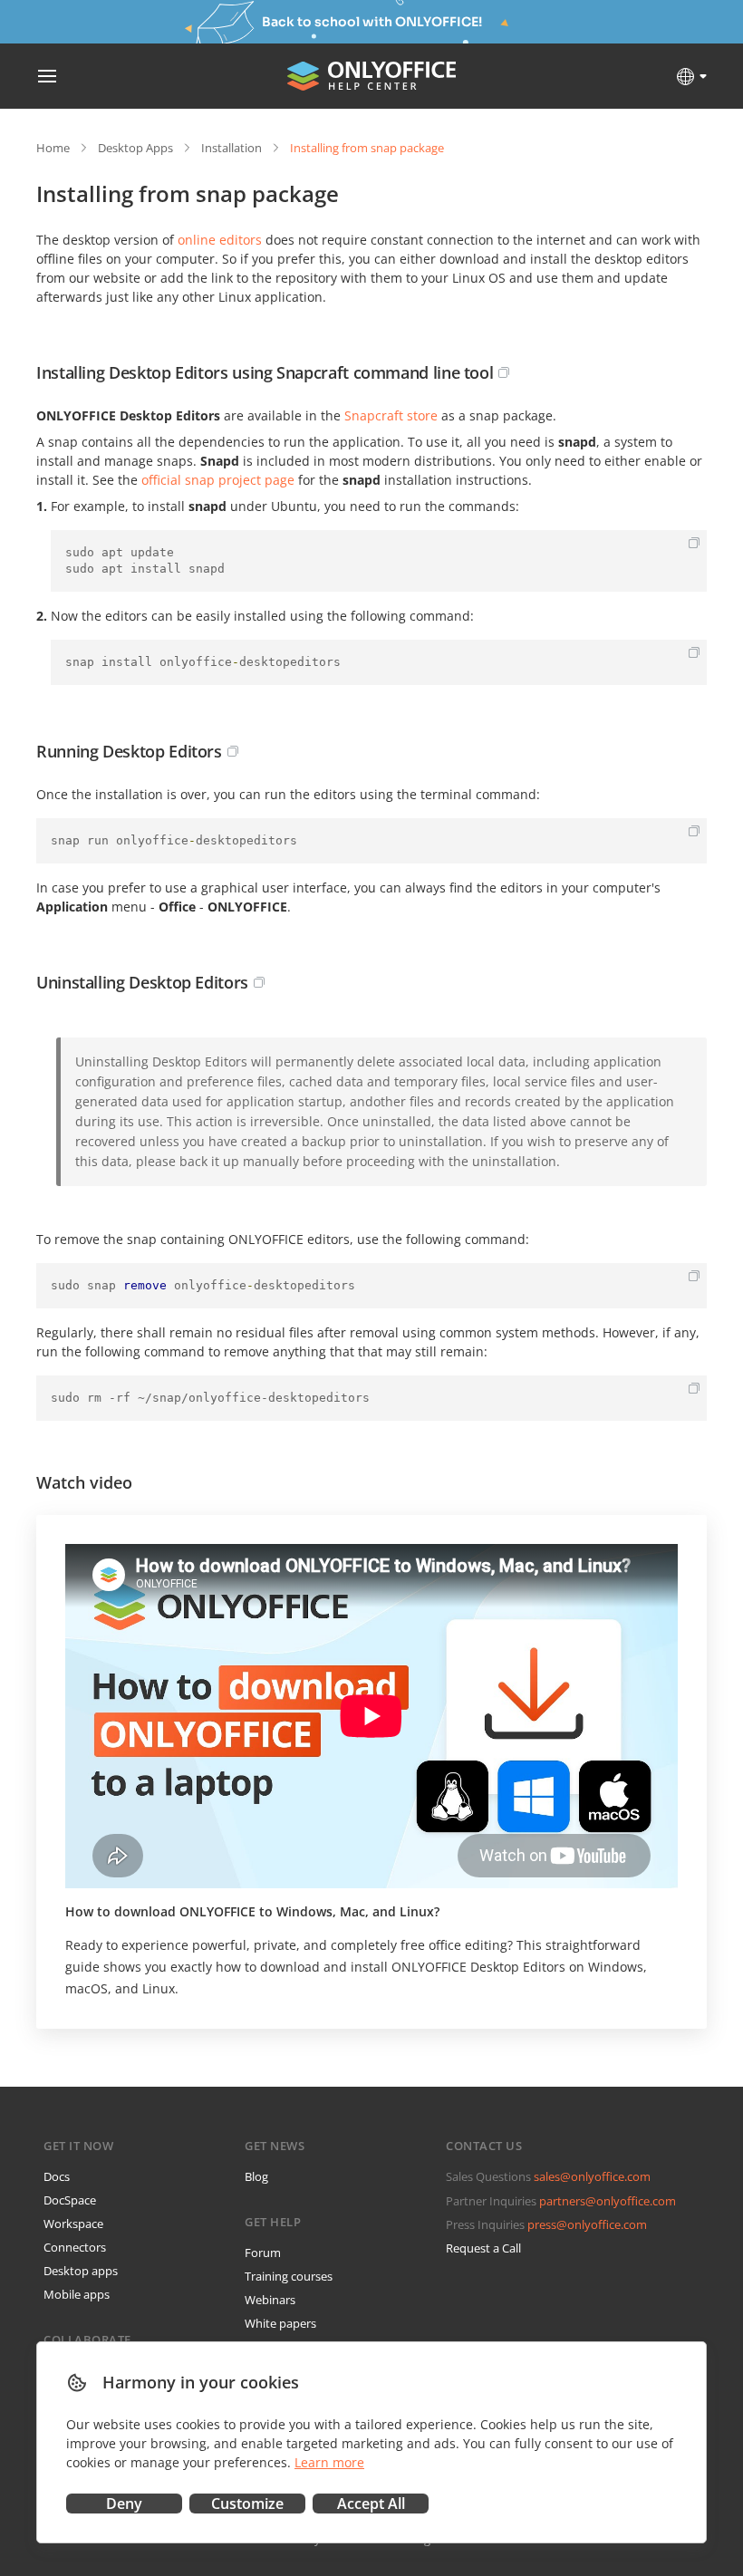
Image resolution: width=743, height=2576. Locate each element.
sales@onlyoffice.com (592, 2176)
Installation (232, 148)
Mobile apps (77, 2294)
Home (53, 148)
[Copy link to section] (504, 372)
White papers (280, 2323)
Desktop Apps (135, 148)
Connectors (75, 2247)
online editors (220, 240)
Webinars (270, 2300)
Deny (124, 2504)
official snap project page (218, 480)
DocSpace (70, 2200)
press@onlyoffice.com (587, 2224)
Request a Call (483, 2248)
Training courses (289, 2276)
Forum (263, 2253)
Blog (256, 2176)
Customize (247, 2504)
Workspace (73, 2224)
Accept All (371, 2504)
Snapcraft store (391, 415)
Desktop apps (81, 2271)
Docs (57, 2176)
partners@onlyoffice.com (608, 2201)
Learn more (329, 2462)
